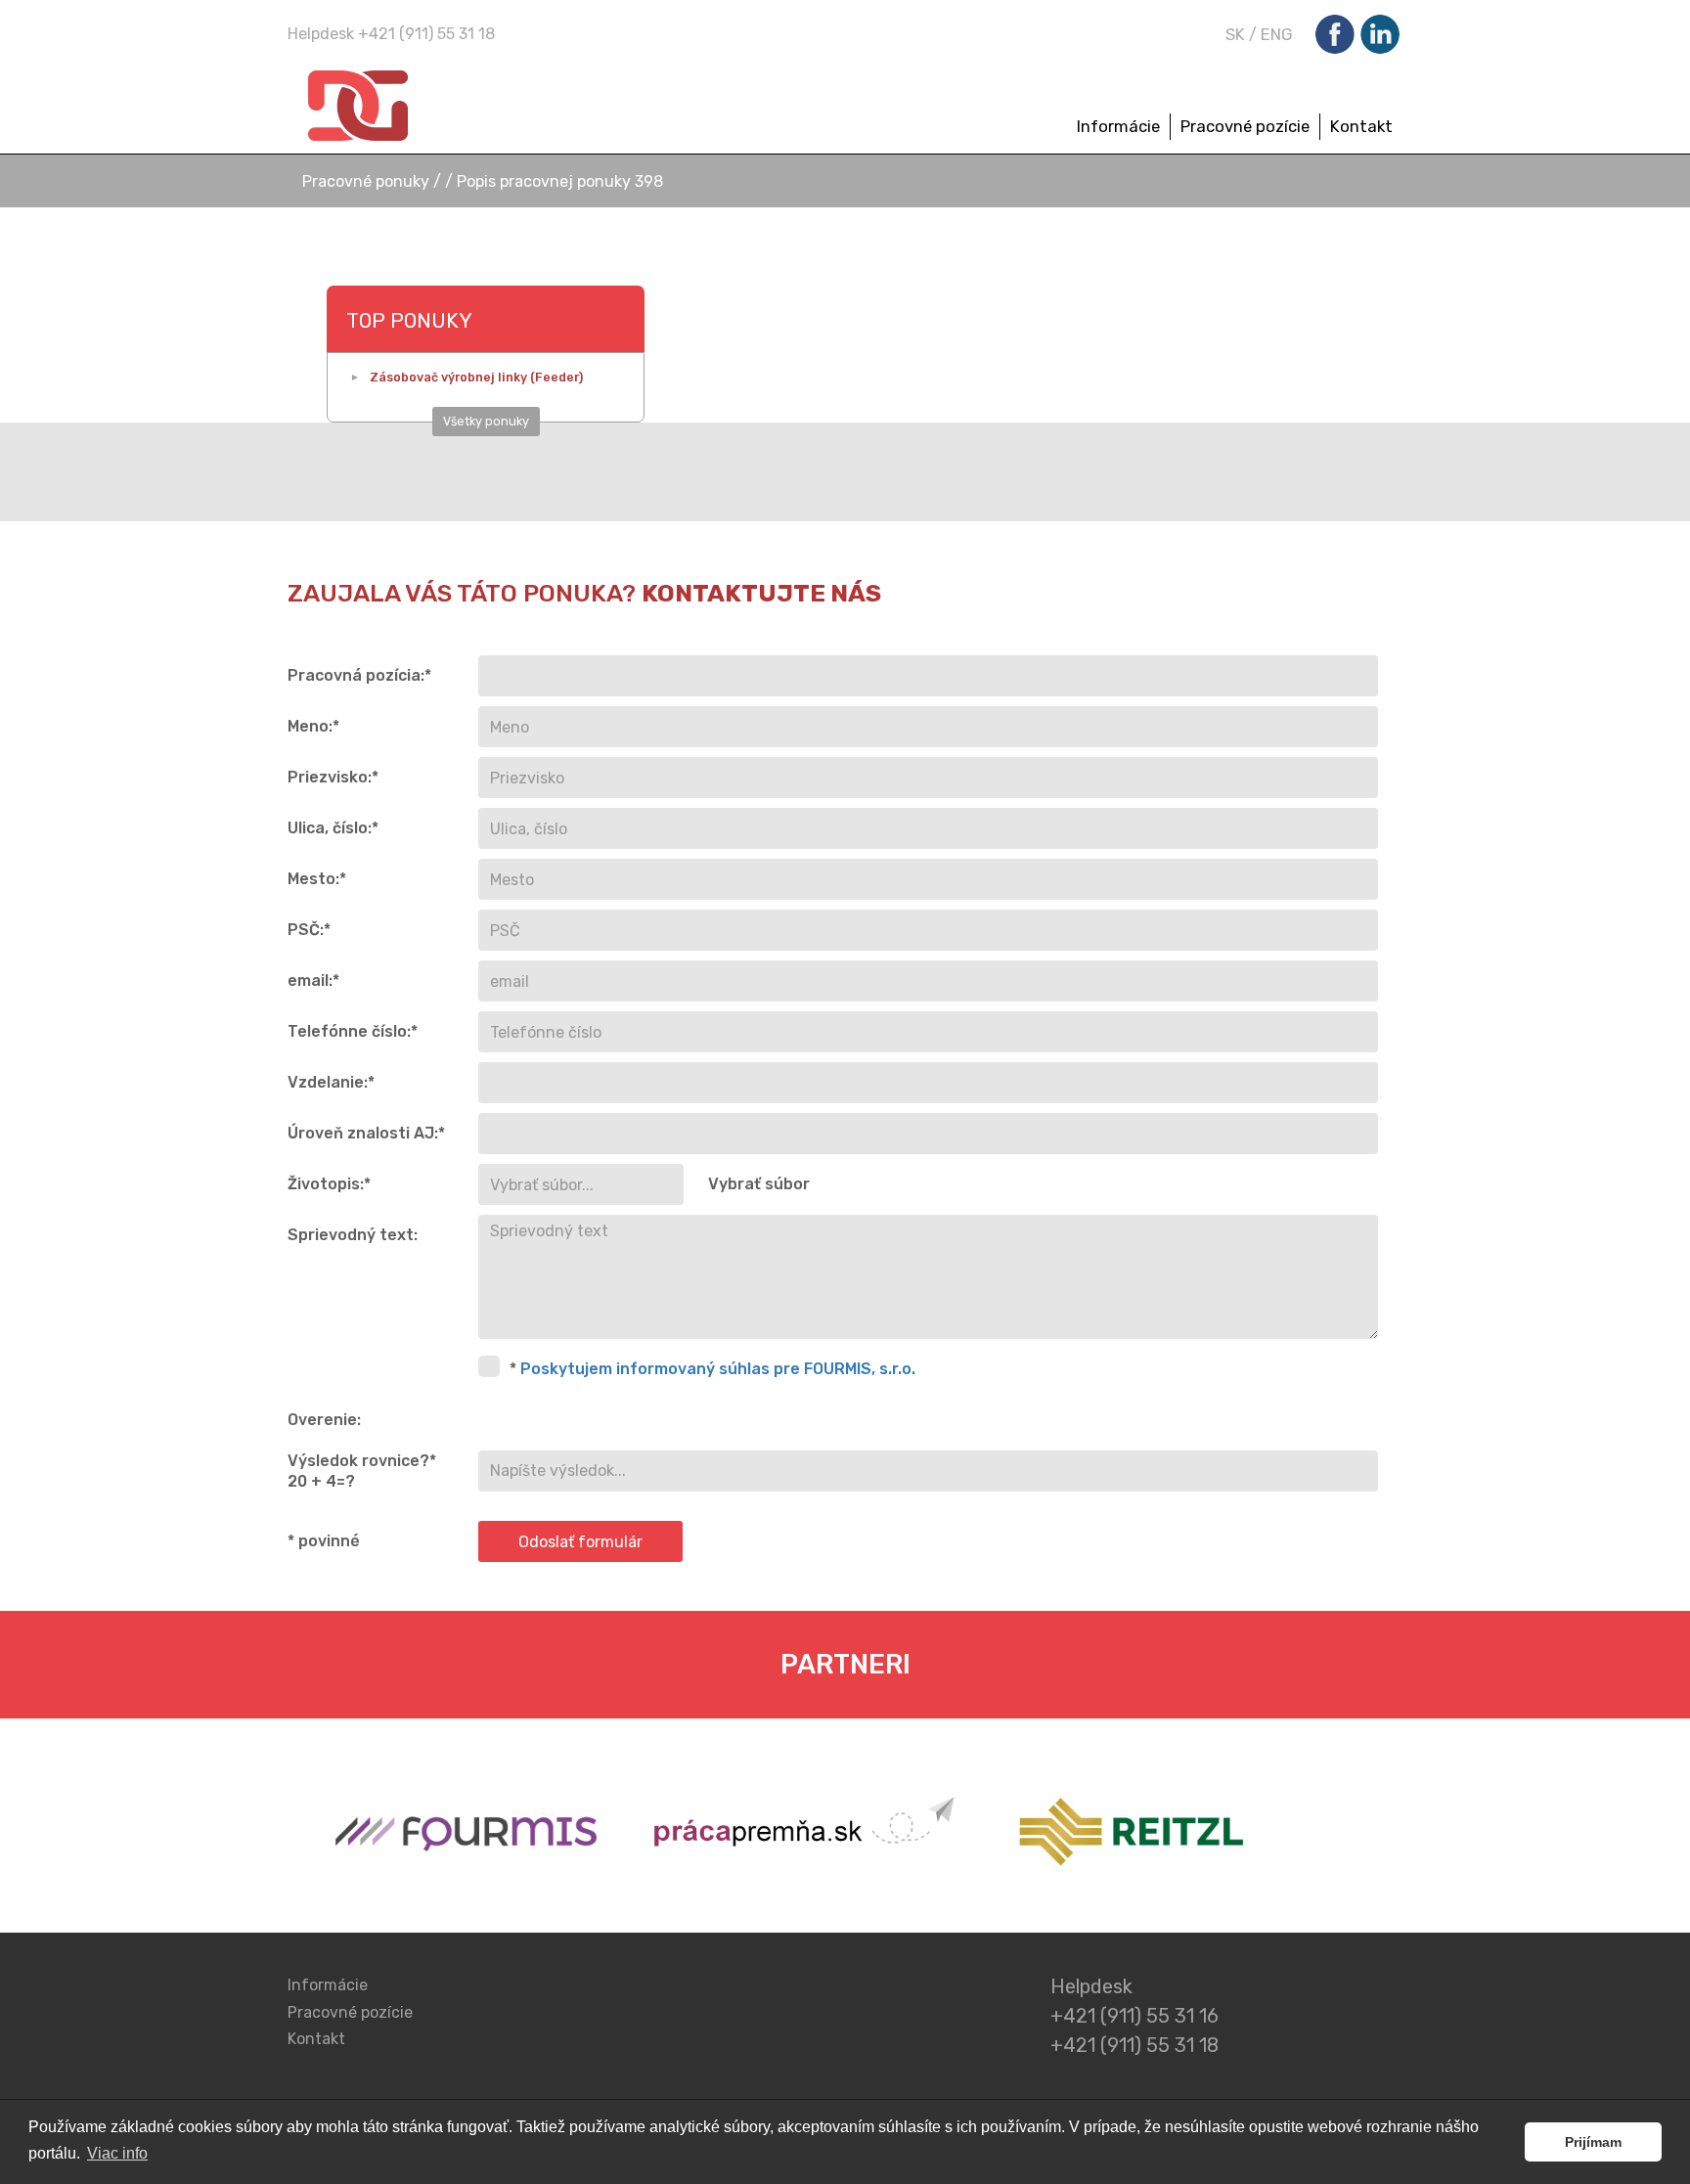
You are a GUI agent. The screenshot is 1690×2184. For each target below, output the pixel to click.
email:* (313, 981)
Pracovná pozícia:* (359, 675)
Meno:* (313, 726)
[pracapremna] (807, 1835)
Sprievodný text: (353, 1235)
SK (1235, 34)
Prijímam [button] (1593, 2142)
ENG (1277, 34)
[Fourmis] (466, 1835)
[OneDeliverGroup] (438, 107)
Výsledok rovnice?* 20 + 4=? (362, 1471)
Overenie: (324, 1420)
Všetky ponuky (486, 421)
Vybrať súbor (759, 1184)
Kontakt (1361, 126)
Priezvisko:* (333, 777)
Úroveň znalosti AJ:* (366, 1133)
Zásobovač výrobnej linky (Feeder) (476, 377)
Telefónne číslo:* (353, 1031)
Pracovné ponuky (368, 181)
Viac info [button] (117, 2153)
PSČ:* (309, 930)
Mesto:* (317, 879)
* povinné (324, 1541)
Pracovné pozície (1245, 126)
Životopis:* (329, 1184)
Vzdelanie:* (331, 1082)
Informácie (1118, 126)
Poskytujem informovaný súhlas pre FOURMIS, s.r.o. (718, 1369)
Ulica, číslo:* (333, 828)
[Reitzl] (1125, 1835)
